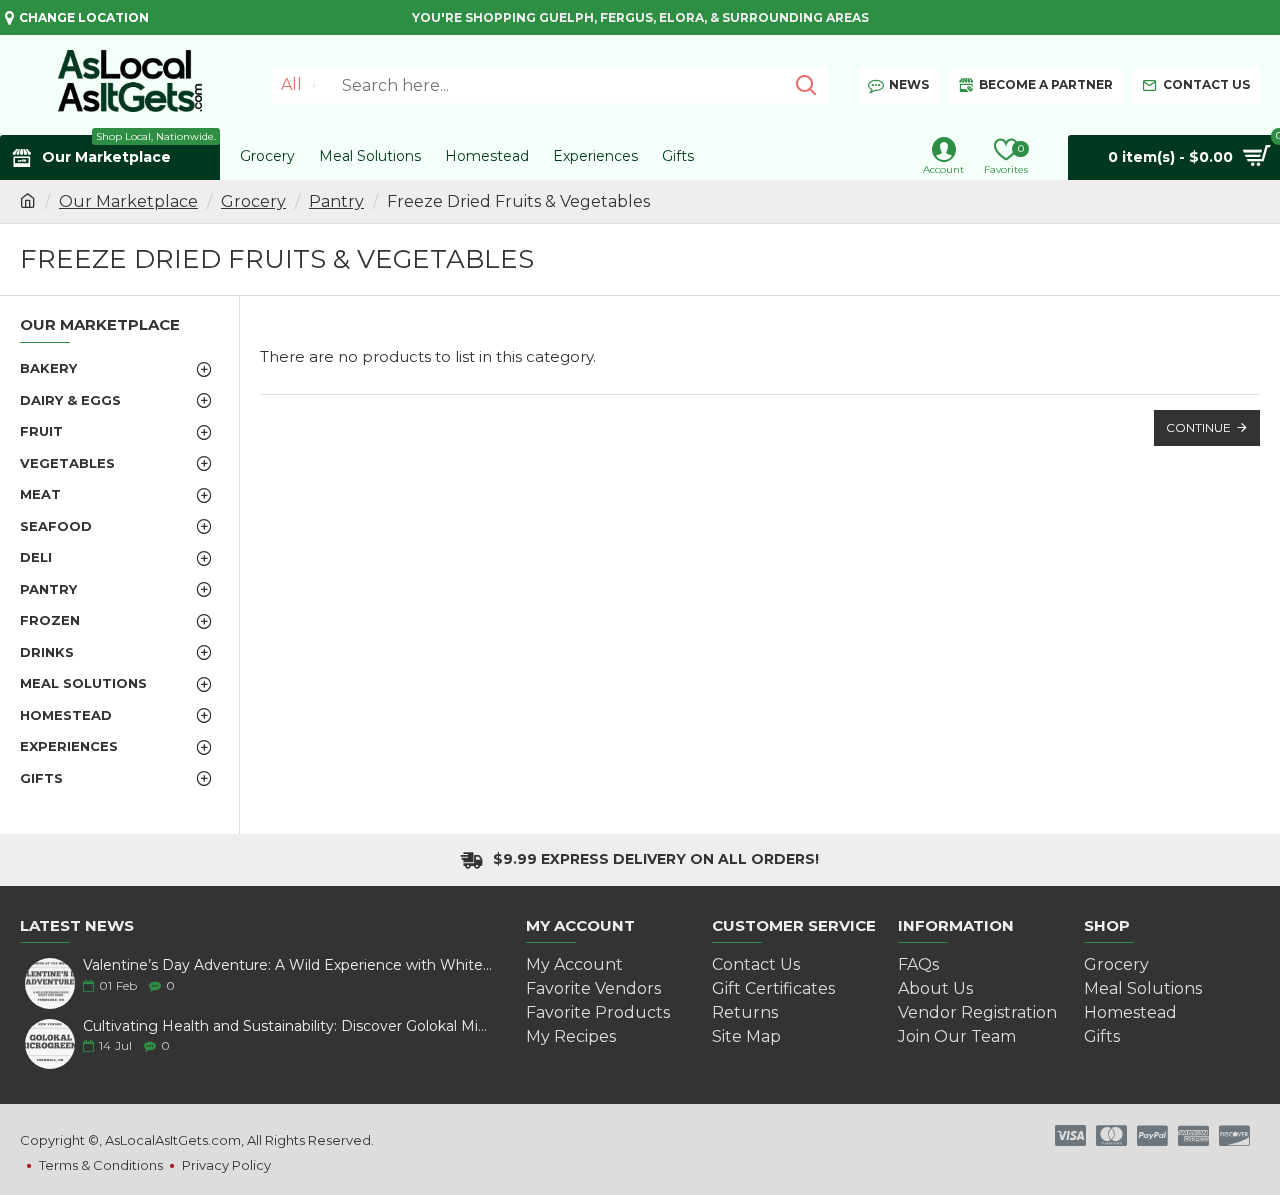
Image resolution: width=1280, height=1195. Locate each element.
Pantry (336, 201)
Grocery (253, 201)
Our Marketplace (128, 201)
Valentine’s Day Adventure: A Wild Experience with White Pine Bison (288, 965)
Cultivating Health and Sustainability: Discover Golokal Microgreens (288, 1026)
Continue (1198, 427)
